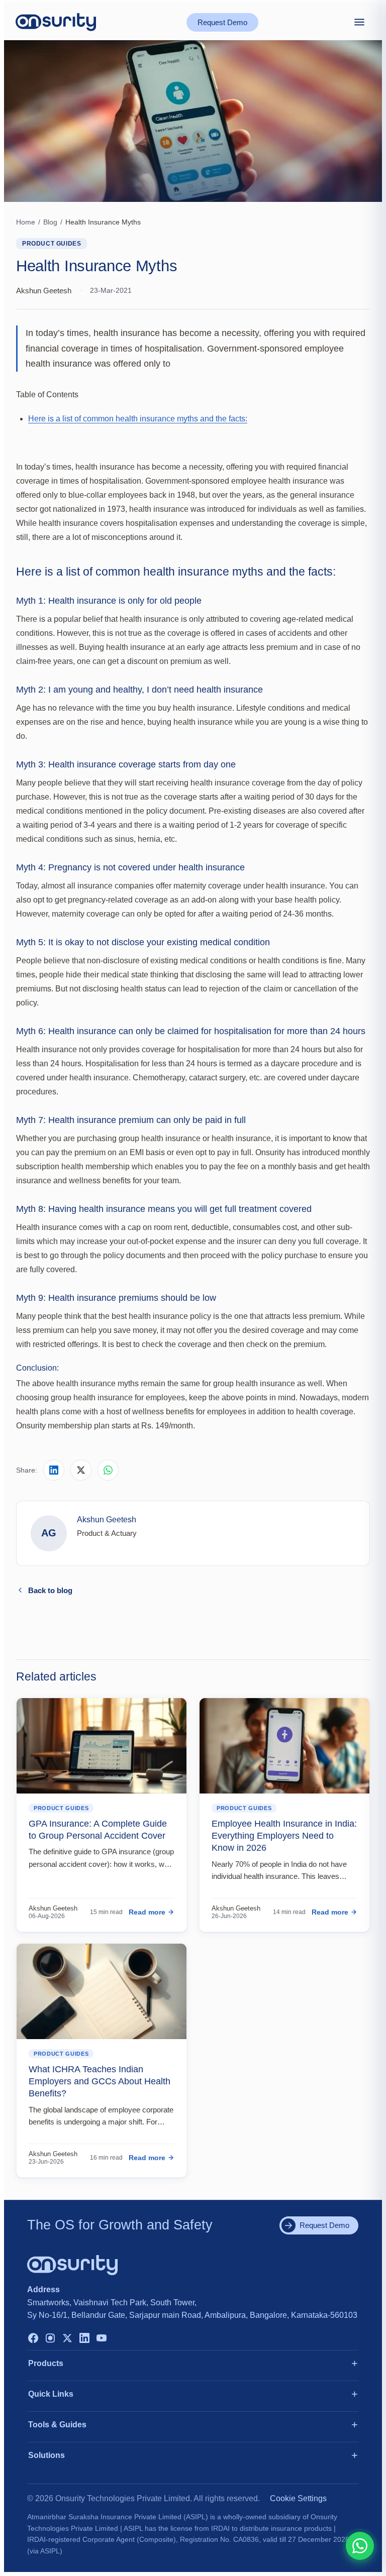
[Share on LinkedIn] (54, 1470)
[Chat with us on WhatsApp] (360, 2546)
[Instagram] (50, 2339)
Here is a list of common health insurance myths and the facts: (138, 419)
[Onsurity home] (56, 22)
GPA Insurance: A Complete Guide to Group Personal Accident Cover (98, 1830)
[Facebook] (33, 2339)
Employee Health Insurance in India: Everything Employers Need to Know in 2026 (284, 1836)
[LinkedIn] (84, 2339)
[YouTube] (102, 2339)
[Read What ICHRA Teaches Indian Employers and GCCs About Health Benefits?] (102, 1991)
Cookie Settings (298, 2498)
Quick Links (51, 2394)
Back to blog (50, 1590)
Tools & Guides (57, 2425)
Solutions (46, 2455)
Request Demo (222, 22)
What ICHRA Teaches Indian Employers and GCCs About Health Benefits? (100, 2082)
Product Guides (52, 244)
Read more (147, 1912)
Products (46, 2363)
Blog (50, 222)
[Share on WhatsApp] (108, 1470)
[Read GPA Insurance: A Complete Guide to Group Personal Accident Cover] (102, 1746)
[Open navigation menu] (359, 22)
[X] (67, 2339)
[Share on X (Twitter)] (81, 1470)
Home (26, 222)
